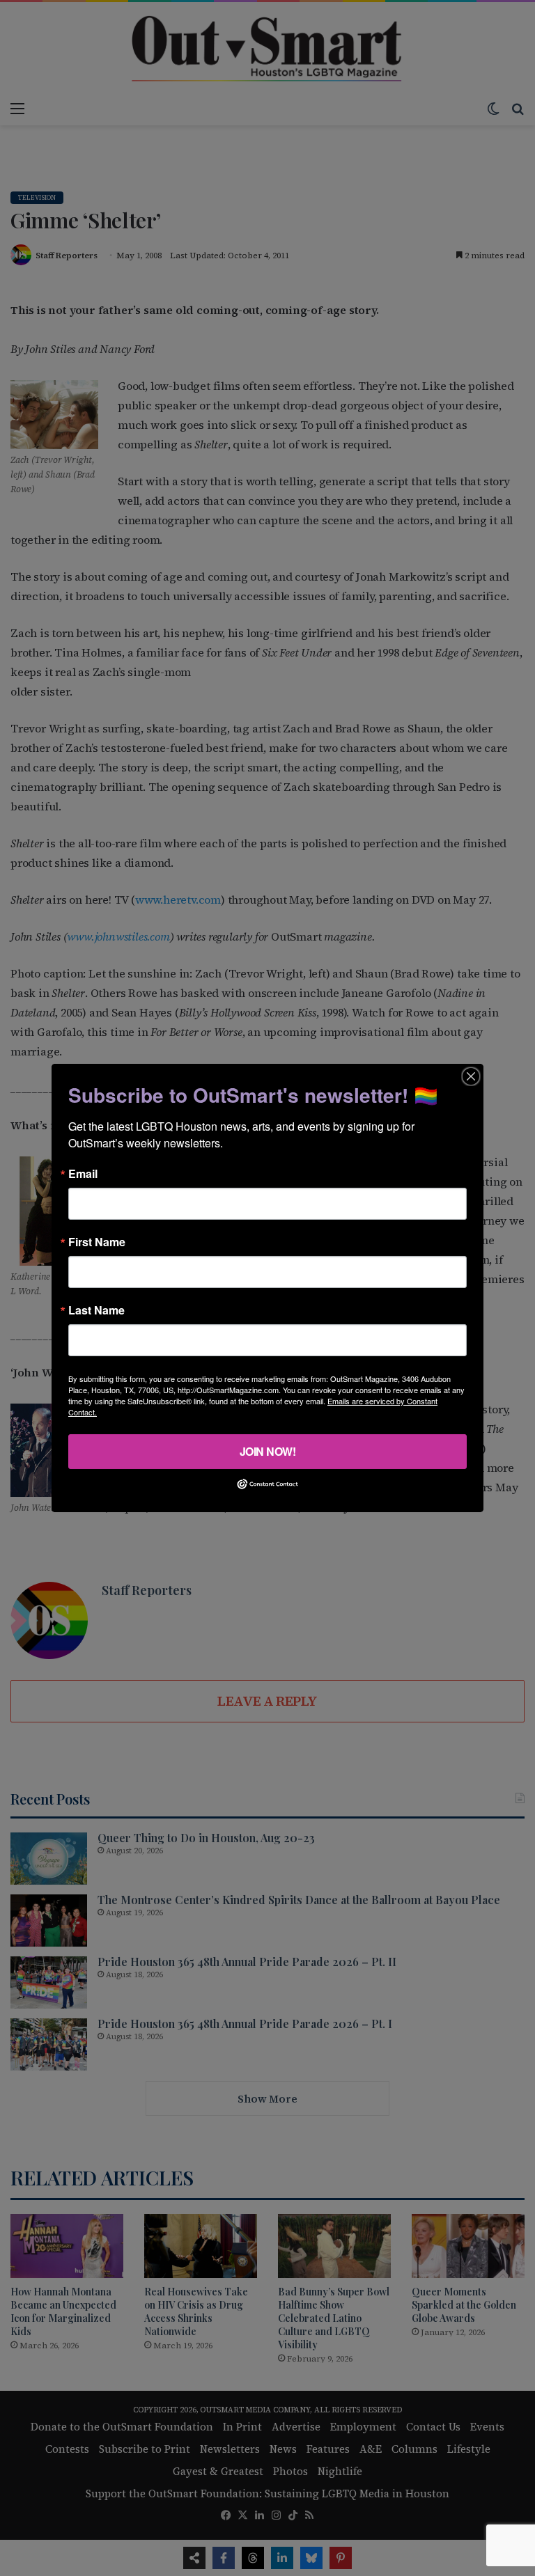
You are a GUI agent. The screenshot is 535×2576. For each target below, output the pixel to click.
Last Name (96, 1310)
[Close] (471, 1076)
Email (83, 1174)
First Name (97, 1242)
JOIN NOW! (268, 1451)
